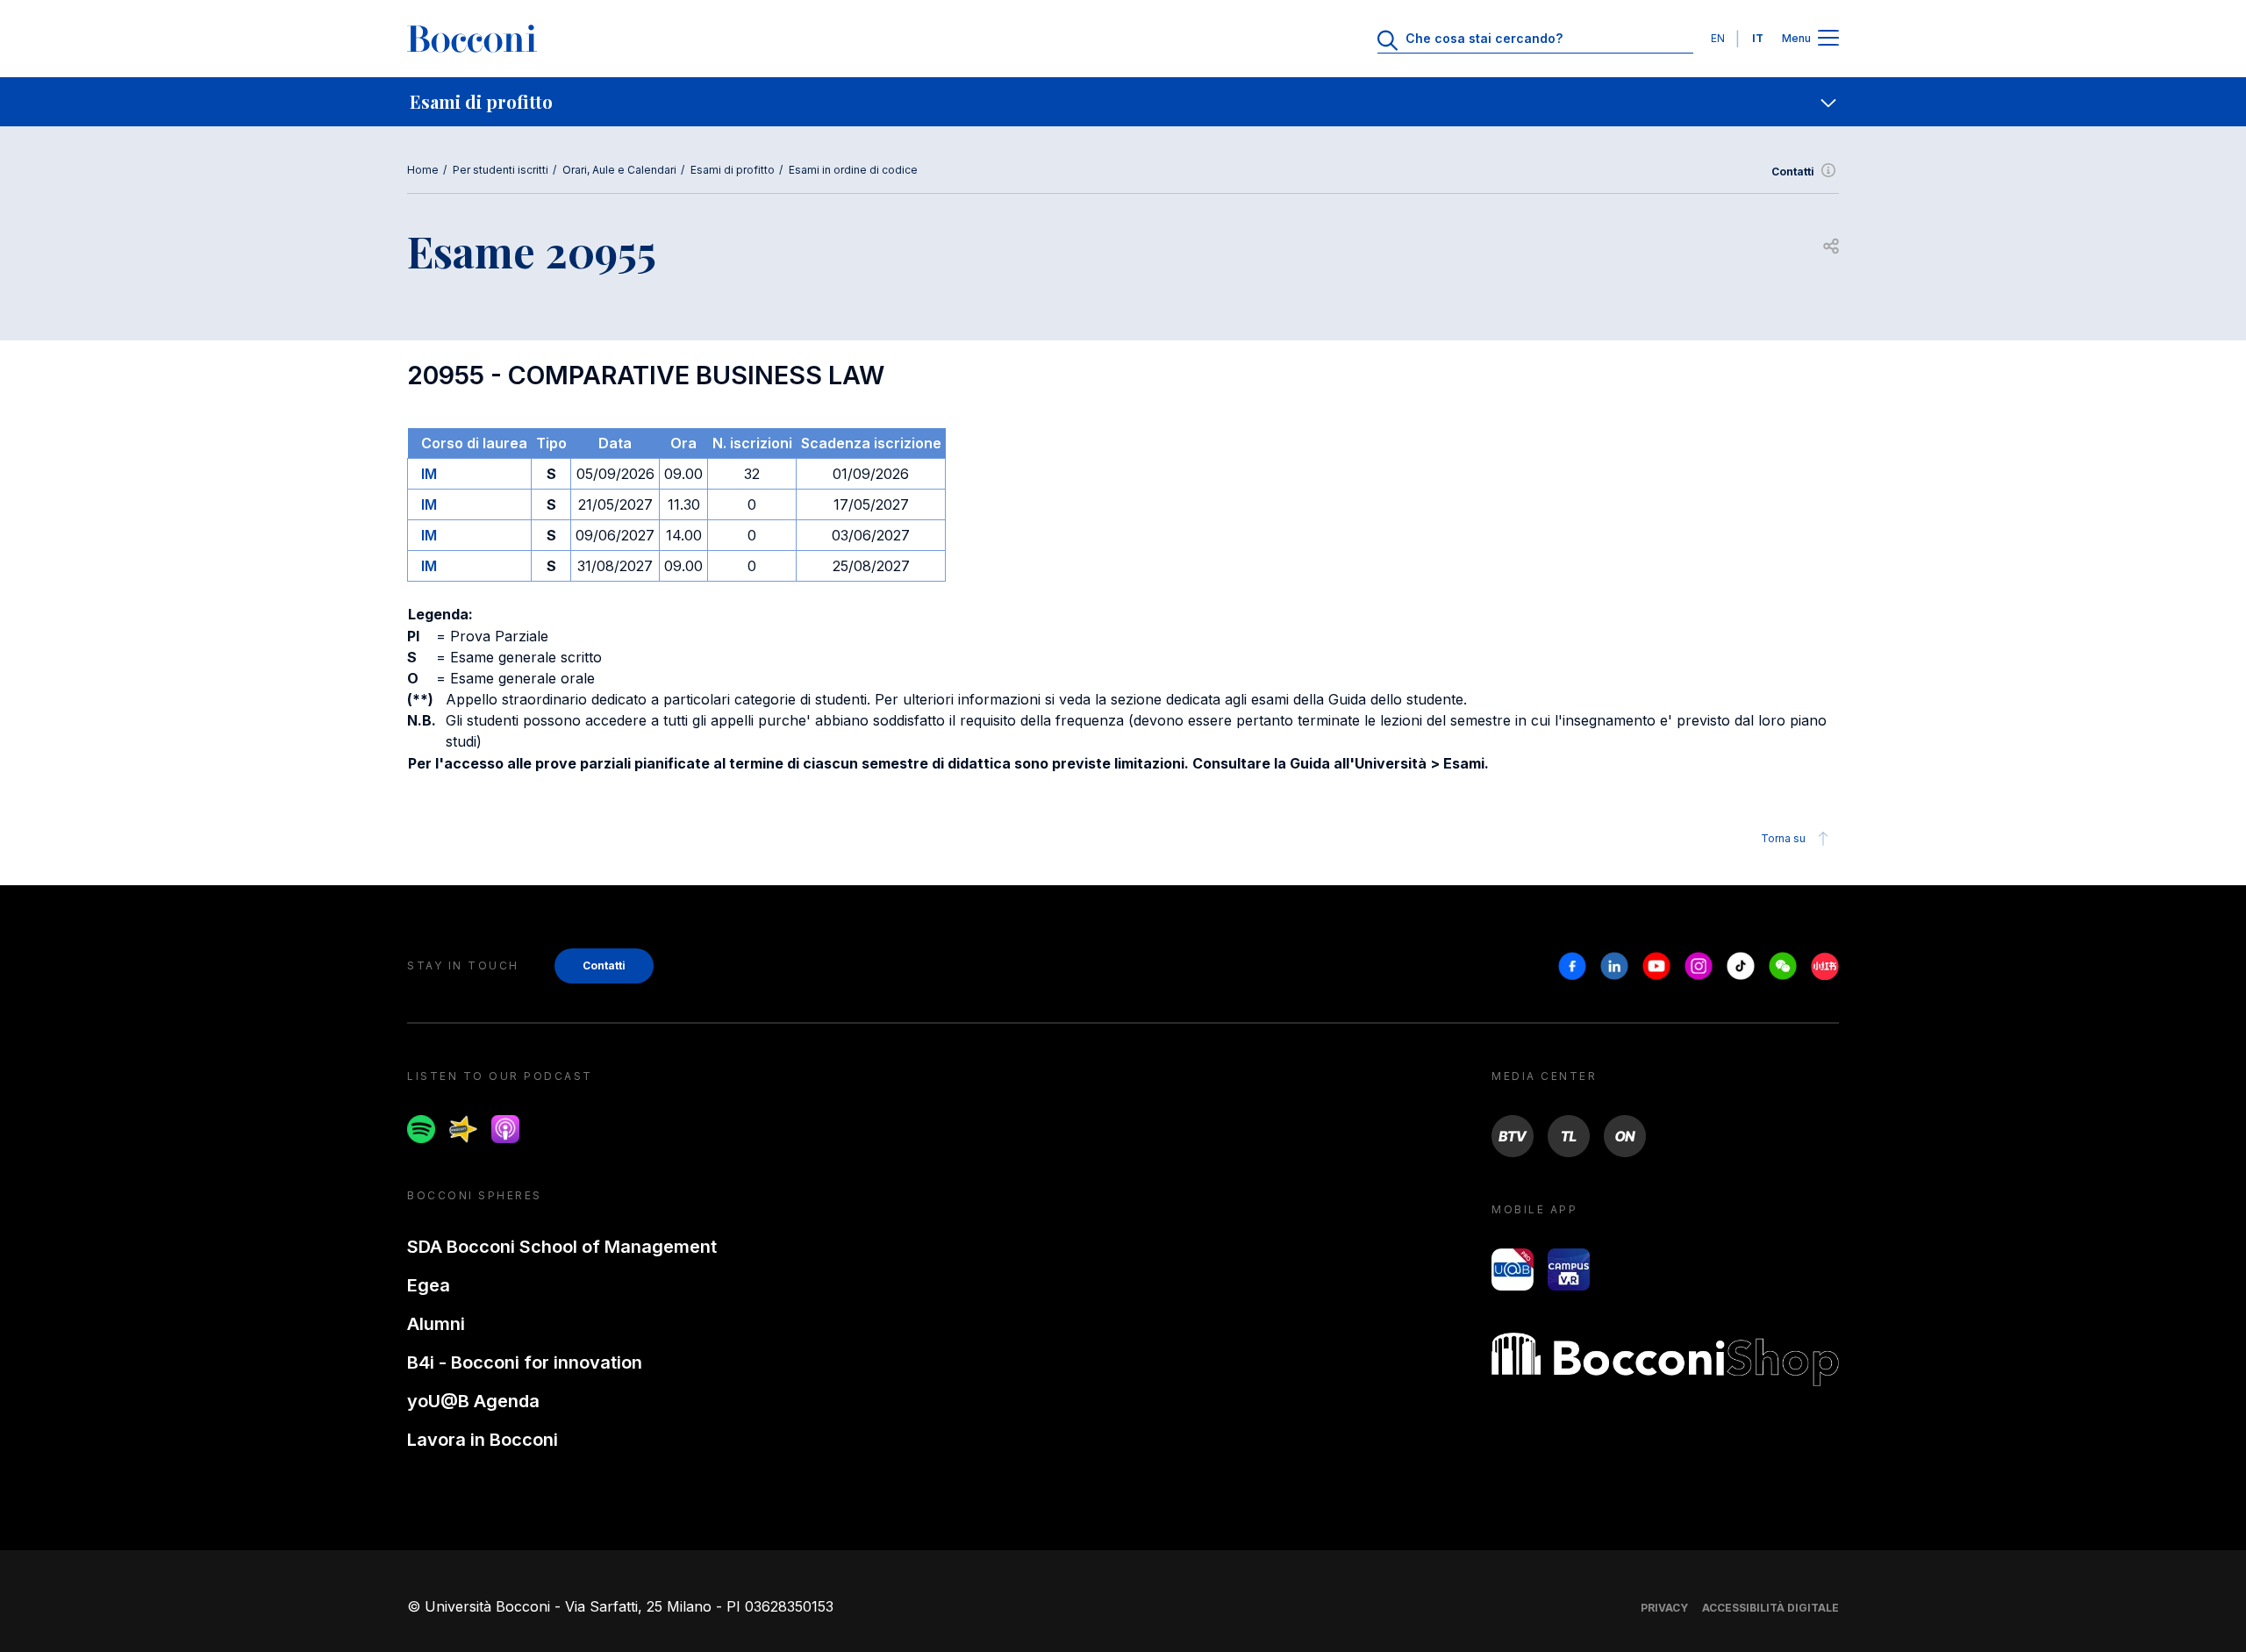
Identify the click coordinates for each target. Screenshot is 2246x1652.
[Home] (472, 39)
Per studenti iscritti (501, 170)
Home (423, 170)
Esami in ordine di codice (853, 170)
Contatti (1793, 172)
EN (1718, 38)
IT (1758, 38)
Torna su (1783, 838)
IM (429, 474)
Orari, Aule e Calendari (619, 170)
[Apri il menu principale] (1828, 39)
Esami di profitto (733, 170)
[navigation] (1123, 102)
